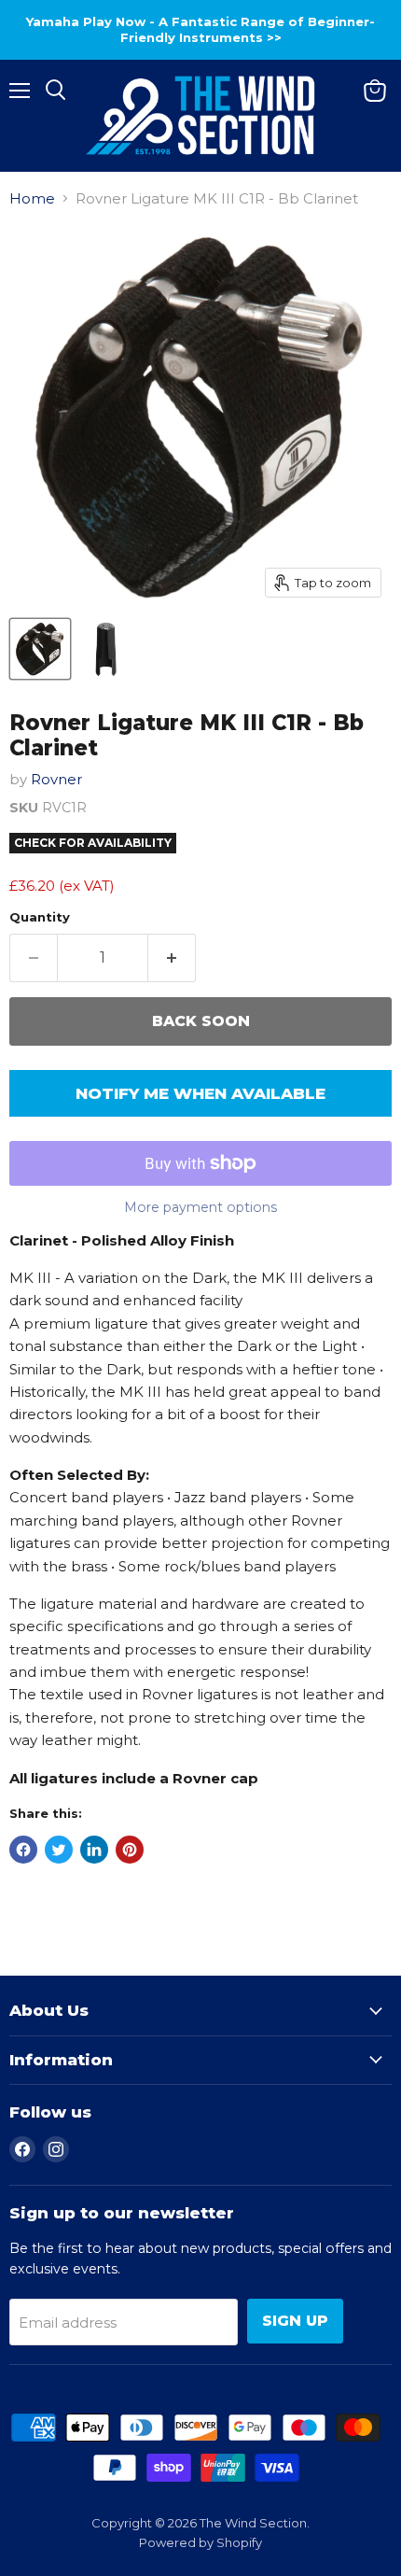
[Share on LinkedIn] (94, 1850)
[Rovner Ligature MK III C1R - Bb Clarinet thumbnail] (40, 649)
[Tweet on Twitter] (59, 1850)
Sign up (295, 2321)
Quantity (40, 917)
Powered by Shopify (200, 2542)
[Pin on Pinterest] (130, 1850)
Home (32, 198)
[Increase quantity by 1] (172, 958)
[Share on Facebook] (23, 1850)
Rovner (56, 779)
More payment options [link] (200, 1207)
